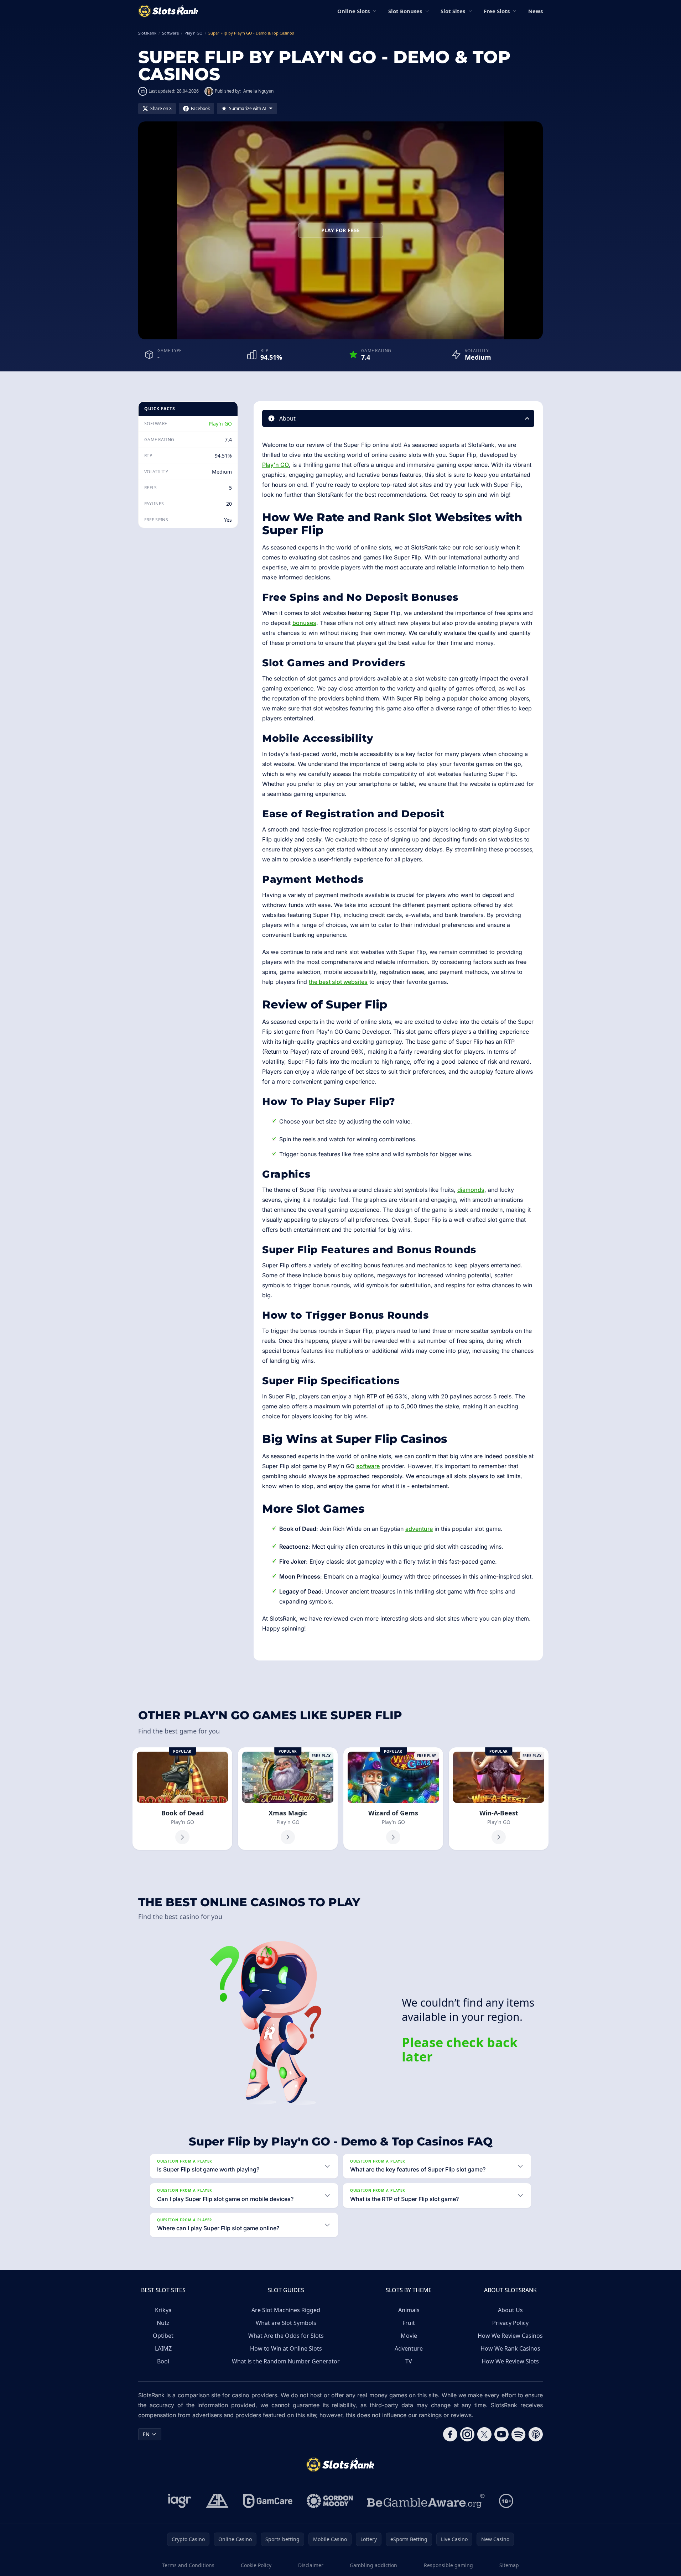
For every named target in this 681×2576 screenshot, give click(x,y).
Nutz (163, 2323)
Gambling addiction (373, 2565)
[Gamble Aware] (426, 2501)
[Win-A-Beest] (499, 1799)
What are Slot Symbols (286, 2323)
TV (409, 2361)
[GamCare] (268, 2501)
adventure (419, 1529)
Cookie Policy (256, 2565)
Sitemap (509, 2565)
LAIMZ (163, 2348)
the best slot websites (338, 982)
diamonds (471, 1190)
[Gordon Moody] (330, 2501)
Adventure (409, 2348)
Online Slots (354, 11)
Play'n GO (220, 424)
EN (146, 2434)
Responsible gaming (448, 2565)
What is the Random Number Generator (286, 2361)
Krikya (163, 2310)
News (536, 11)
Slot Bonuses (405, 11)
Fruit (409, 2323)
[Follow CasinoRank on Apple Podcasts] (536, 2434)
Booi (163, 2361)
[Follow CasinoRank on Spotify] (519, 2434)
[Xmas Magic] (288, 1799)
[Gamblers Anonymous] (217, 2501)
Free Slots (497, 11)
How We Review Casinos (510, 2336)
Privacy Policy (510, 2323)
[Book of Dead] (182, 1799)
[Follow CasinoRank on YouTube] (501, 2434)
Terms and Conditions (188, 2565)
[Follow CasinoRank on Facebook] (450, 2434)
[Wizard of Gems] (393, 1799)
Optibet (163, 2336)
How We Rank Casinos (510, 2348)
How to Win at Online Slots (286, 2348)
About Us (510, 2310)
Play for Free (341, 230)
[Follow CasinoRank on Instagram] (467, 2434)
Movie (409, 2336)
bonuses (304, 623)
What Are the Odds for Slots (286, 2336)
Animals (409, 2310)
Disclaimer (311, 2565)
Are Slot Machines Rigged (286, 2310)
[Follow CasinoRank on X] (484, 2434)
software (368, 1466)
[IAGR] (180, 2501)
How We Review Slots (510, 2361)
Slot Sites (453, 11)
